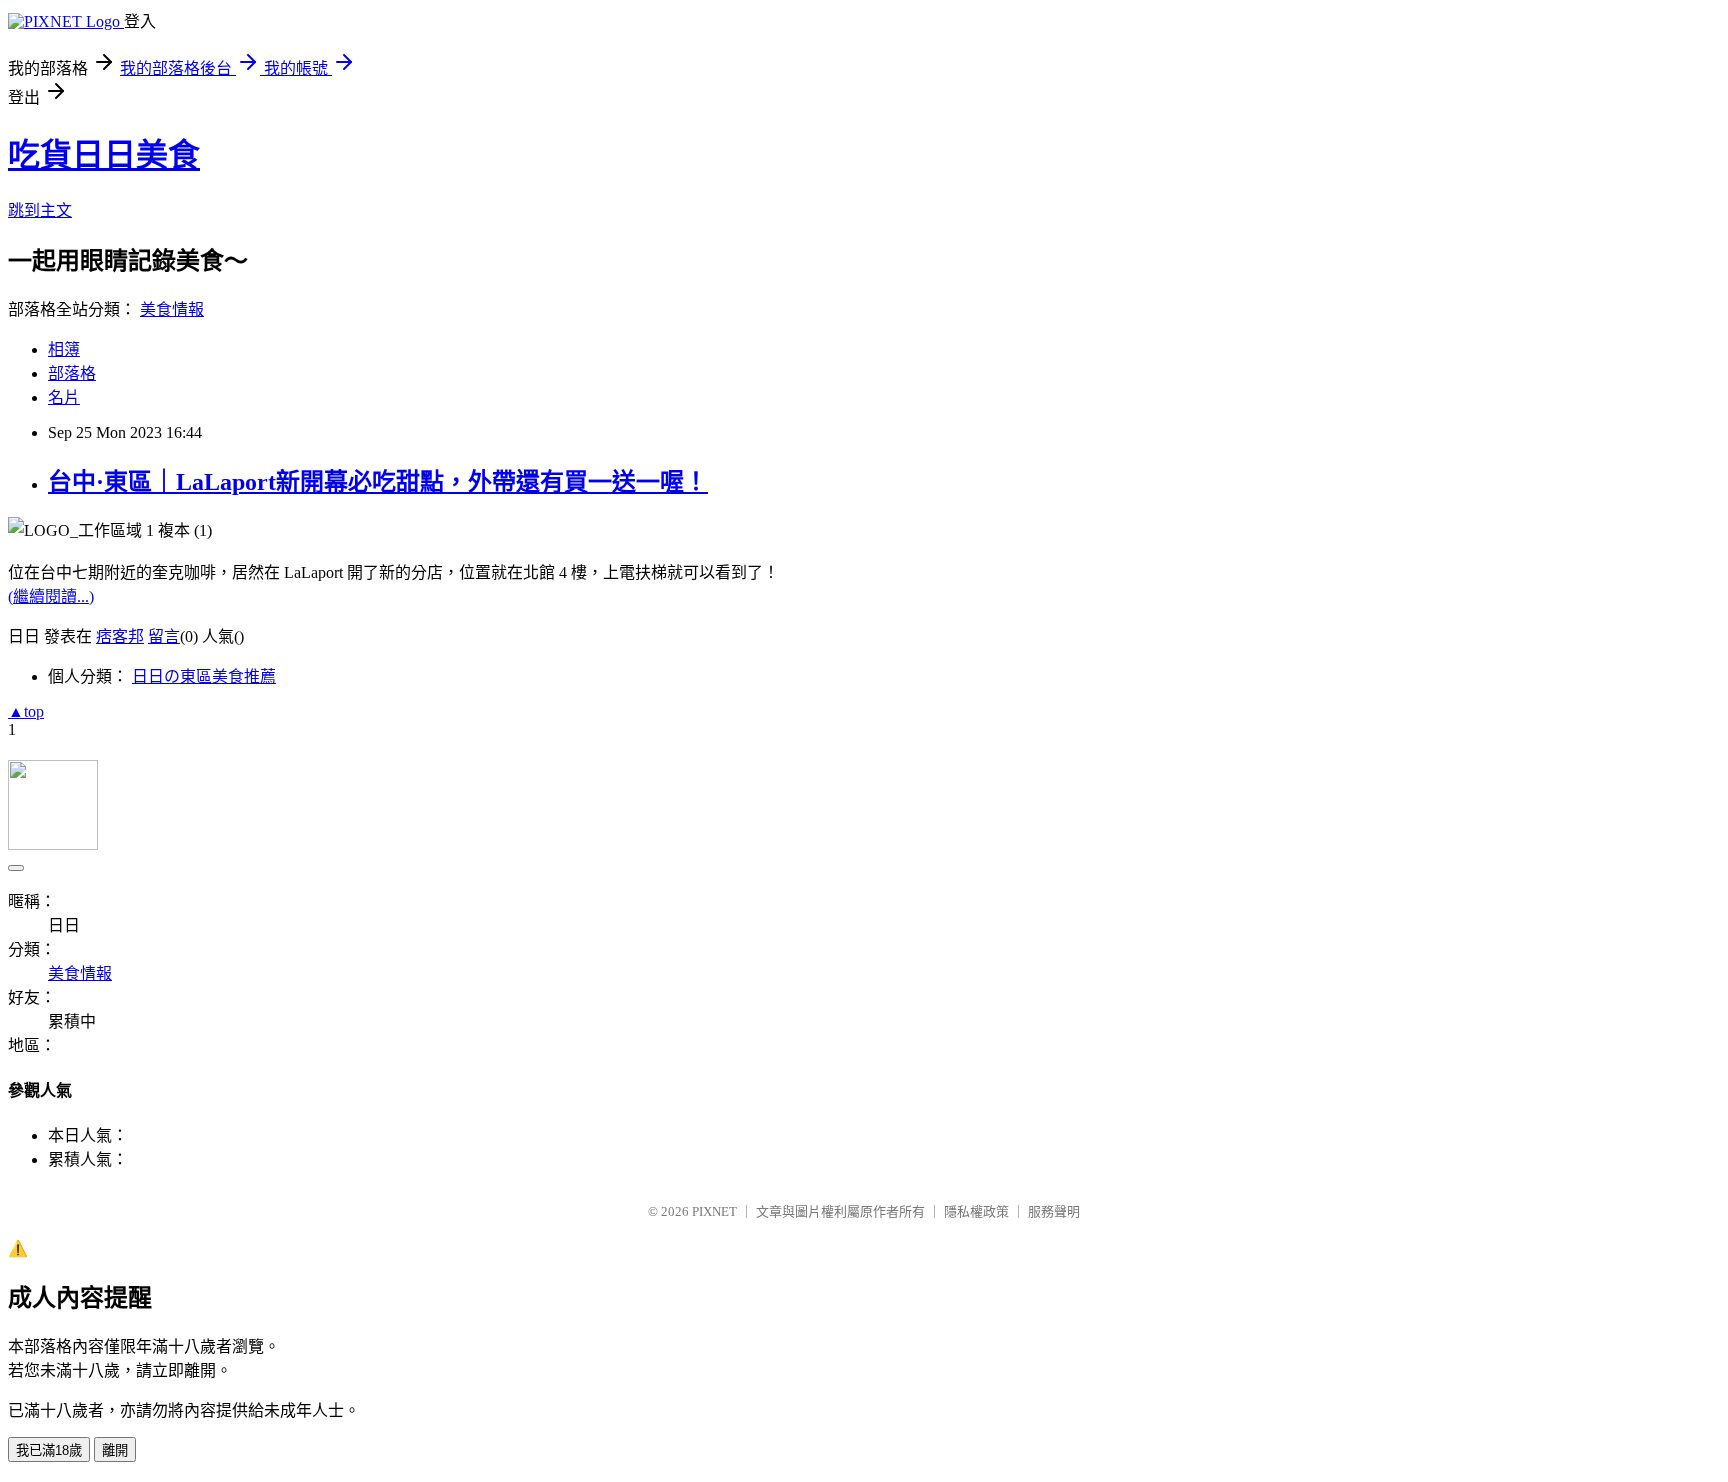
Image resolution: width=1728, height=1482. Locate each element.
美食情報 (172, 309)
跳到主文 (40, 210)
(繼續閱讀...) (51, 596)
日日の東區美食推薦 (204, 676)
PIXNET (714, 1211)
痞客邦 (120, 636)
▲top (26, 711)
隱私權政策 (976, 1211)
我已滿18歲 (49, 1450)
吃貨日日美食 (104, 155)
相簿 (64, 349)
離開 (115, 1450)
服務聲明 (1054, 1211)
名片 (64, 397)
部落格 (72, 373)
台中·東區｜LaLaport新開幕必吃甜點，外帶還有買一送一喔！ (378, 482)
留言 (164, 636)
